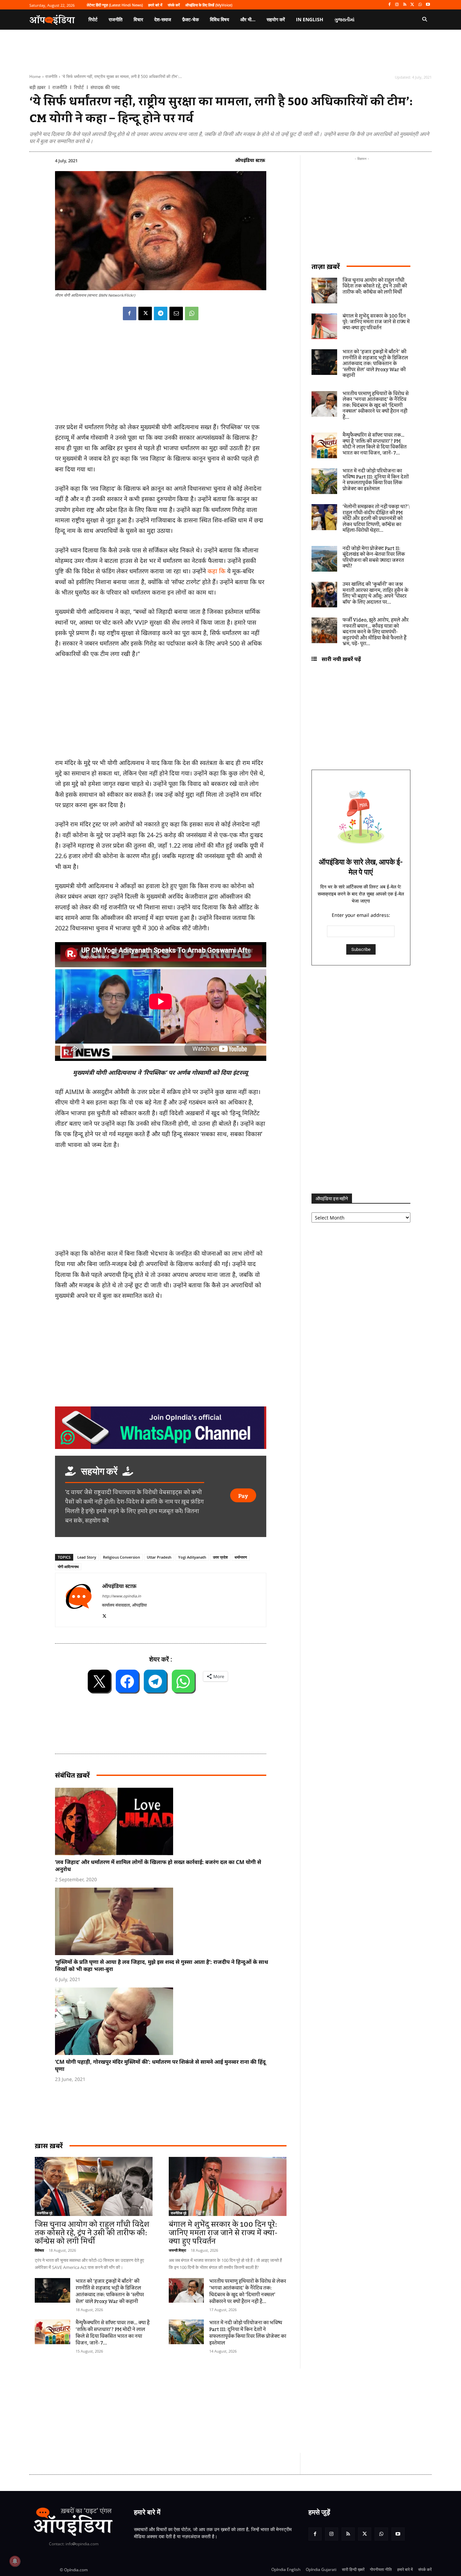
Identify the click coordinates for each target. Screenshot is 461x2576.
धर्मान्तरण (241, 1557)
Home (35, 76)
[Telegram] (161, 313)
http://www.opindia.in (121, 1596)
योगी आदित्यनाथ (68, 1567)
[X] (413, 5)
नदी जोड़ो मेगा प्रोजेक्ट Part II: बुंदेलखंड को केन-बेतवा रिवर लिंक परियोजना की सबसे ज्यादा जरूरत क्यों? (374, 558)
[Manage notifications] (15, 2561)
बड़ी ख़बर (37, 87)
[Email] (176, 313)
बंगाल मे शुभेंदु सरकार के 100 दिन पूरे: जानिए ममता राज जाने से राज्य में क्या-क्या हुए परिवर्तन (223, 2233)
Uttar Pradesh (159, 1557)
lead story (87, 1557)
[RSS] (405, 5)
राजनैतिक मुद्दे (45, 2213)
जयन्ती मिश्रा (177, 2250)
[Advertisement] (198, 2411)
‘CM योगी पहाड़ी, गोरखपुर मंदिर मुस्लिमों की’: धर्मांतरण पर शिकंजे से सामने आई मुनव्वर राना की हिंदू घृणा (160, 2065)
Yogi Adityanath (192, 1557)
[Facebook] (389, 5)
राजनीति (51, 76)
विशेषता (39, 2250)
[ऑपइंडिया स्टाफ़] (79, 1600)
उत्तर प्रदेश (220, 1557)
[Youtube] (428, 5)
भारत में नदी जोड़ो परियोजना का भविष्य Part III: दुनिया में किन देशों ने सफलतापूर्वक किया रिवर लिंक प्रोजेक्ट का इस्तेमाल (248, 2333)
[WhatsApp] (420, 5)
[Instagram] (397, 5)
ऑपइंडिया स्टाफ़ (250, 160)
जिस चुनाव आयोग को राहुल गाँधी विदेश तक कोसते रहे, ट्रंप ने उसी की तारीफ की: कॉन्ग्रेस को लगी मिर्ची (92, 2233)
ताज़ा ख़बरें (326, 266)
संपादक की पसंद (105, 87)
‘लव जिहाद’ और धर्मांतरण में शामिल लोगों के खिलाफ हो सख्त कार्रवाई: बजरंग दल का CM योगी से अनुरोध (158, 1866)
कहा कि (216, 571)
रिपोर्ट (79, 87)
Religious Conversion (121, 1557)
